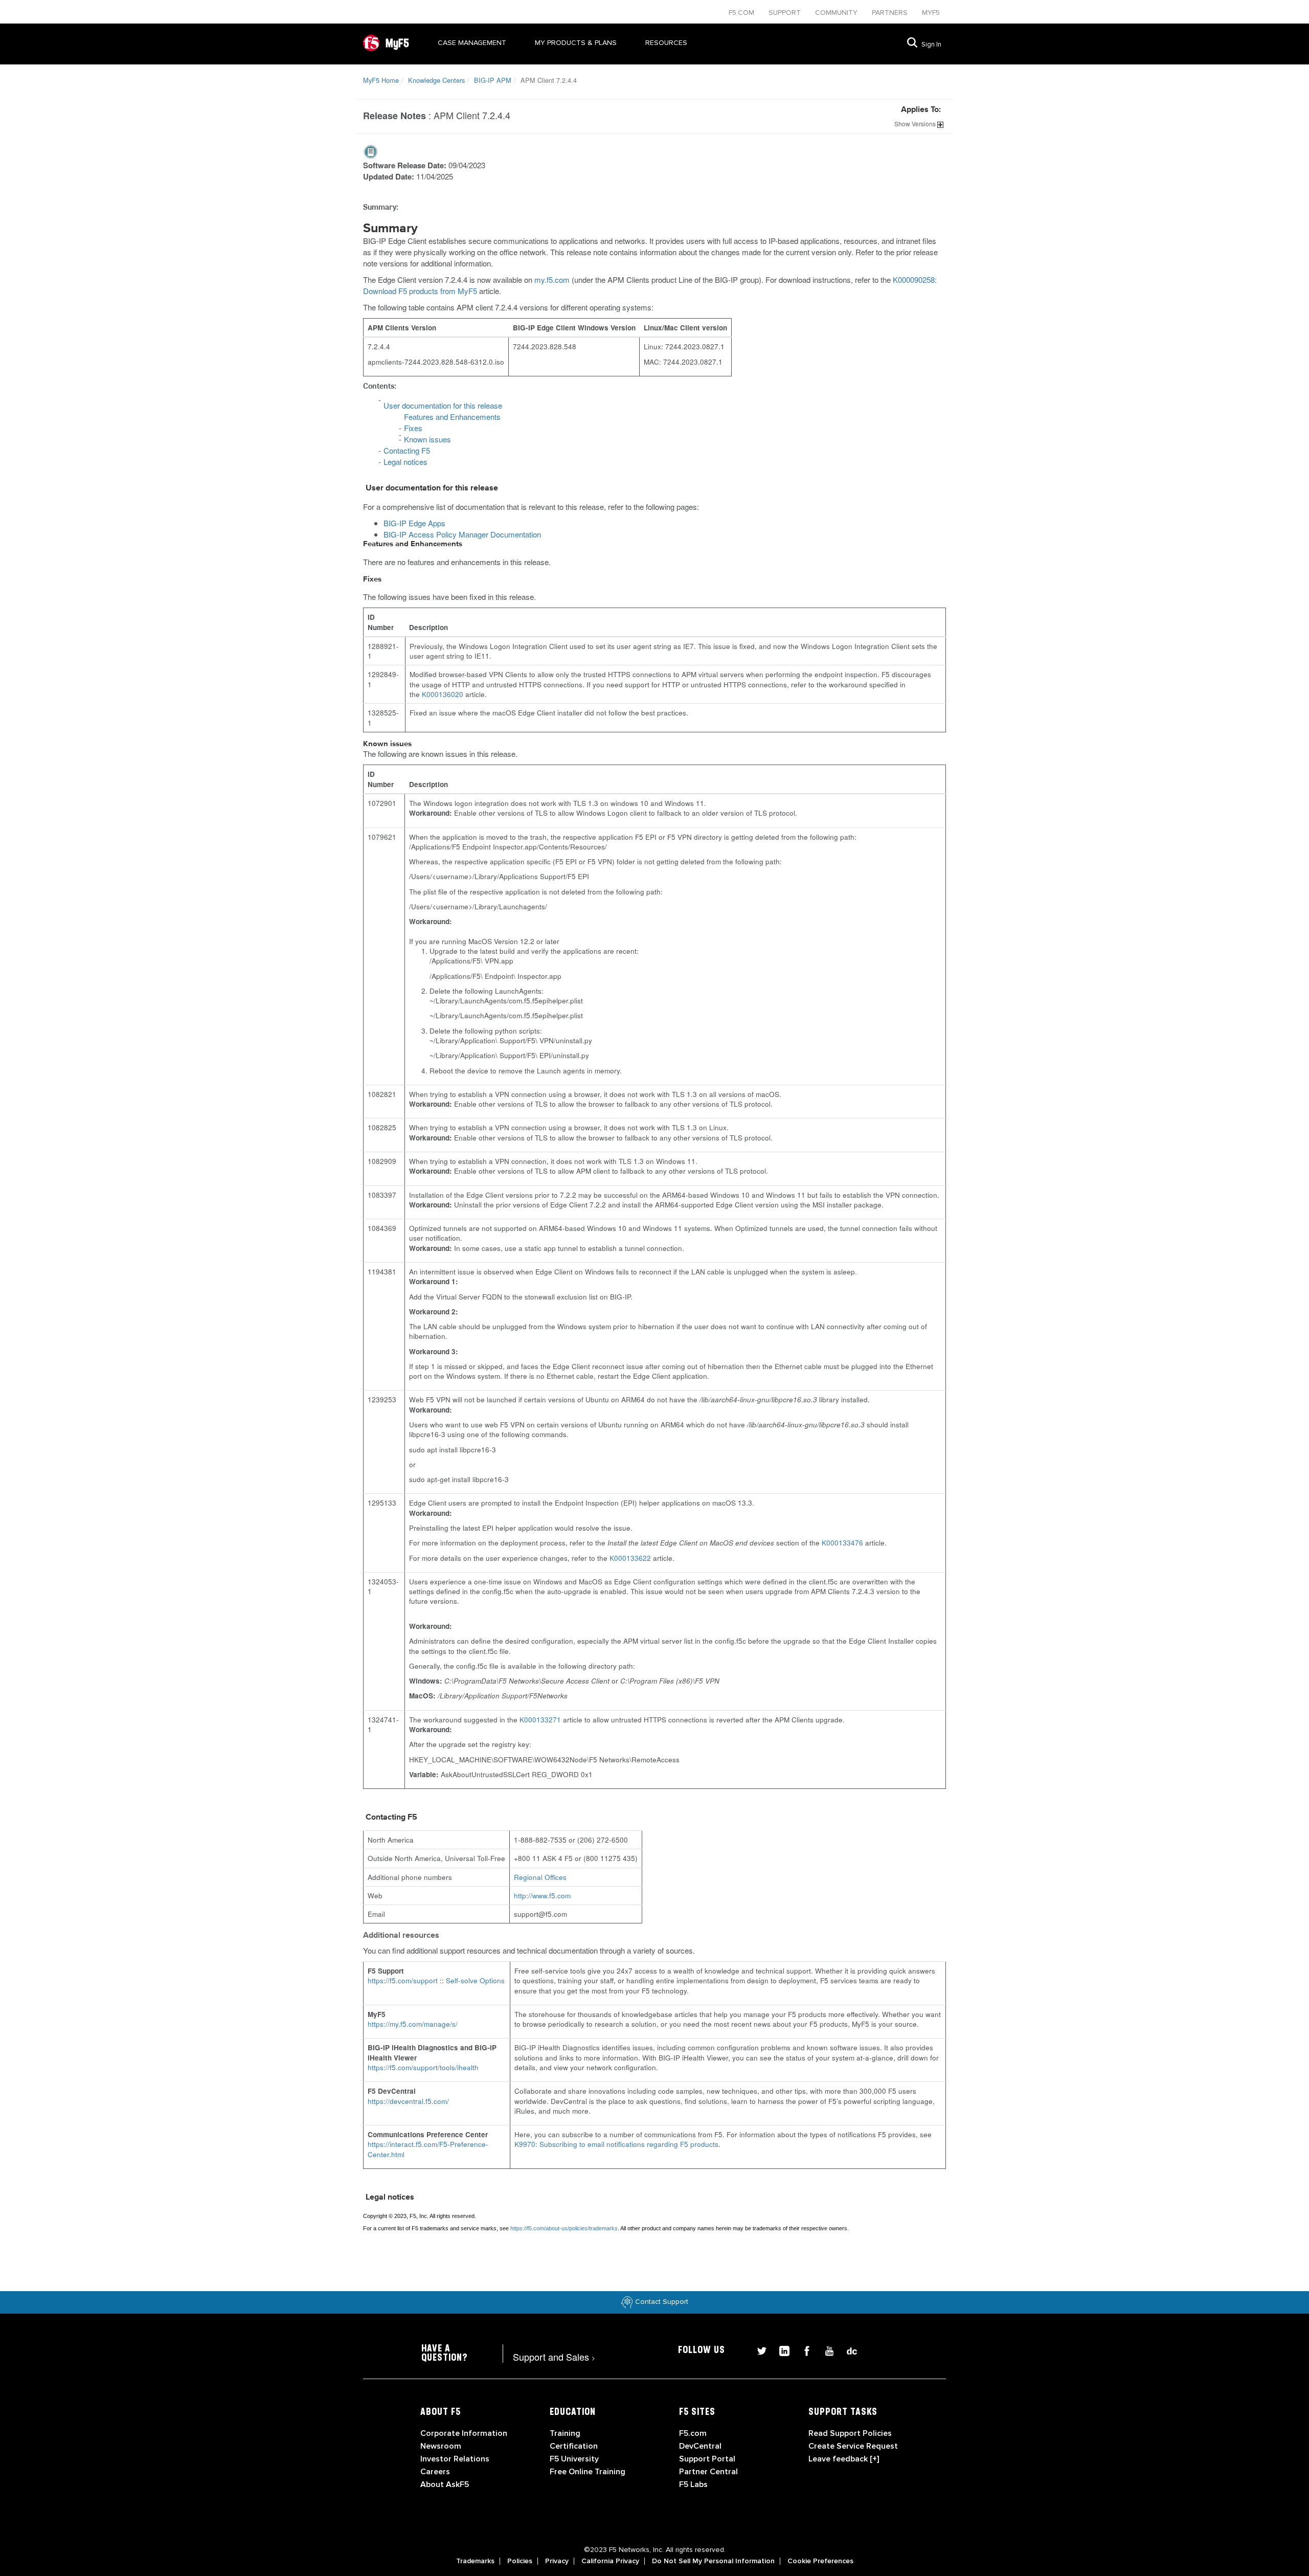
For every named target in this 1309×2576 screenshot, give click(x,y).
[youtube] (825, 2350)
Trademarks (475, 2561)
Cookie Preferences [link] (820, 2561)
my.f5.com (552, 279)
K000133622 (630, 1558)
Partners (891, 13)
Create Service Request (853, 2446)
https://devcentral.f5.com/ (408, 2101)
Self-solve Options (475, 1980)
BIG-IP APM (493, 80)
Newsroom (441, 2446)
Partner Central (708, 2472)
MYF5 (931, 13)
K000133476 (842, 1543)
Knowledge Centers (436, 80)
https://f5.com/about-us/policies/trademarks (564, 2228)
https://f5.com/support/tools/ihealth (423, 2067)
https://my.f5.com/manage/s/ (413, 2024)
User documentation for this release (443, 405)
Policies (520, 2561)
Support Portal (707, 2459)
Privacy (557, 2561)
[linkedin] (780, 2350)
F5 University (574, 2459)
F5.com (742, 13)
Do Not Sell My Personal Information (713, 2561)
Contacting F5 (407, 450)
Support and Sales (554, 2357)
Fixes (413, 428)
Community (837, 13)
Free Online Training (588, 2472)
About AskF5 (445, 2484)
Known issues (427, 439)
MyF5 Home (381, 80)
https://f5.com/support (403, 1980)
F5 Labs (693, 2484)
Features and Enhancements (452, 417)
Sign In (931, 44)
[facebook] (803, 2350)
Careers (435, 2472)
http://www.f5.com (542, 1896)
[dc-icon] (847, 2350)
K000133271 (540, 1720)
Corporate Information (464, 2433)
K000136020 (443, 694)
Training (565, 2433)
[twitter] (758, 2350)
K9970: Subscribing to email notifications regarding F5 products (616, 2144)
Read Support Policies (850, 2433)
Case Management (472, 43)
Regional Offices (540, 1877)
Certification (574, 2446)
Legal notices (405, 462)
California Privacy (610, 2561)
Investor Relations (455, 2459)
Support (786, 13)
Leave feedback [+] (844, 2459)
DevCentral (700, 2446)
